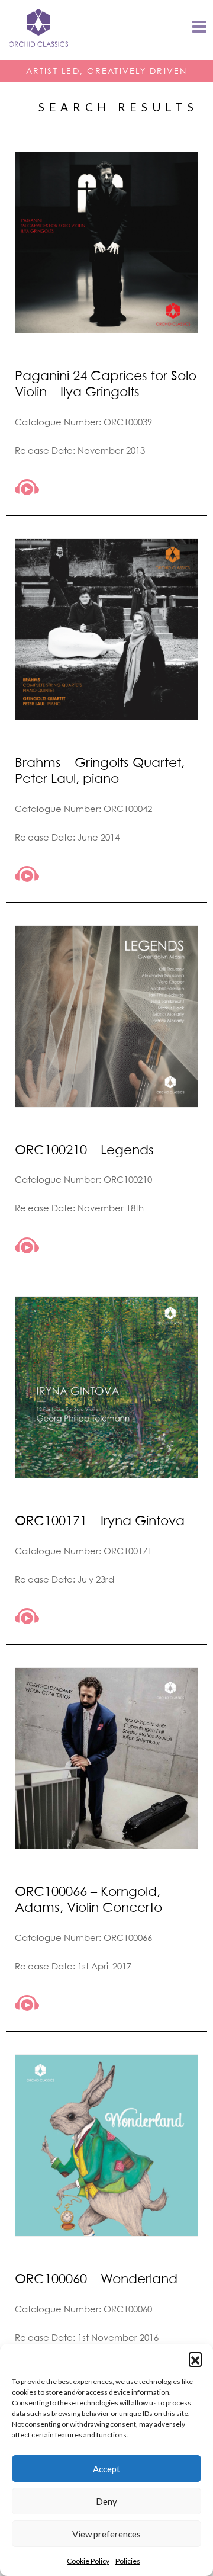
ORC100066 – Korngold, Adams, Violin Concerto (88, 1899)
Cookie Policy (88, 2561)
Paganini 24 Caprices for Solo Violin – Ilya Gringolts (106, 383)
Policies (128, 2561)
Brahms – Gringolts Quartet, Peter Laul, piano (100, 770)
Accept (106, 2469)
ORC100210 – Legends (84, 1149)
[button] (195, 2359)
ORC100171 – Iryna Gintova (100, 1520)
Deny (106, 2501)
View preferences (106, 2534)
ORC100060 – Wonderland (96, 2278)
